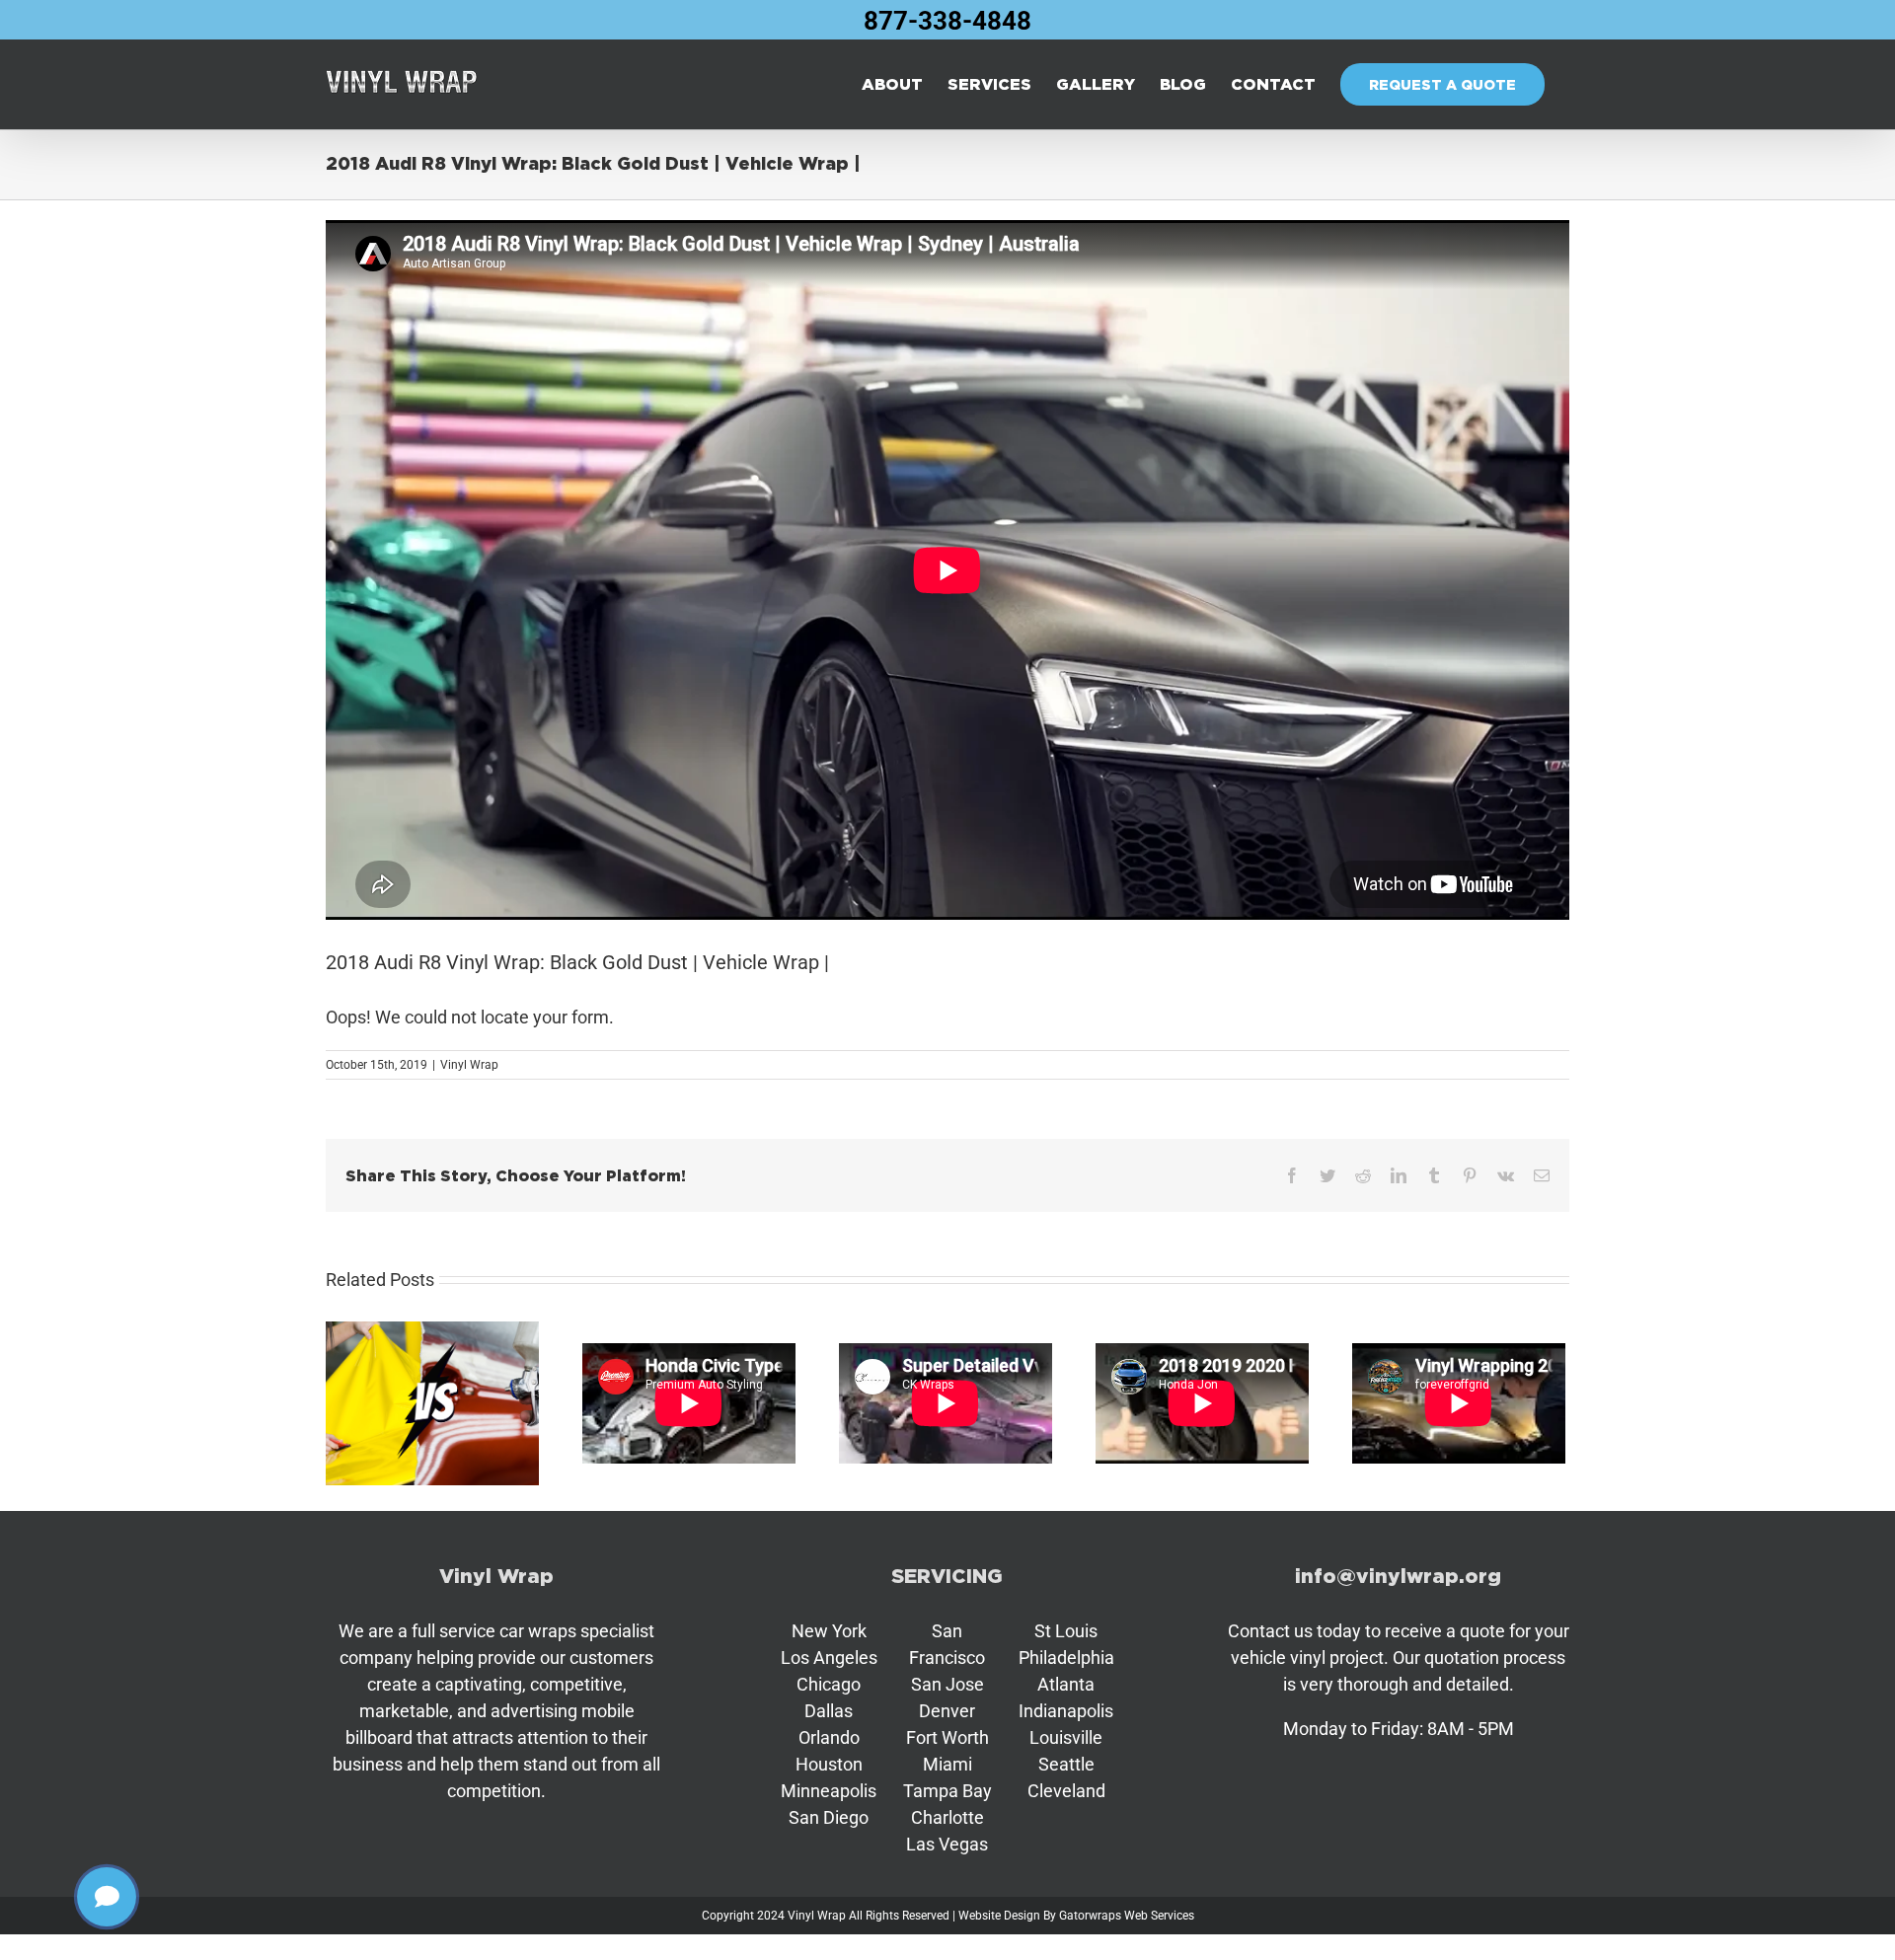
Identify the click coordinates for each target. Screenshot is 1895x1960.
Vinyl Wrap (469, 1065)
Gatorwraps (1090, 1916)
